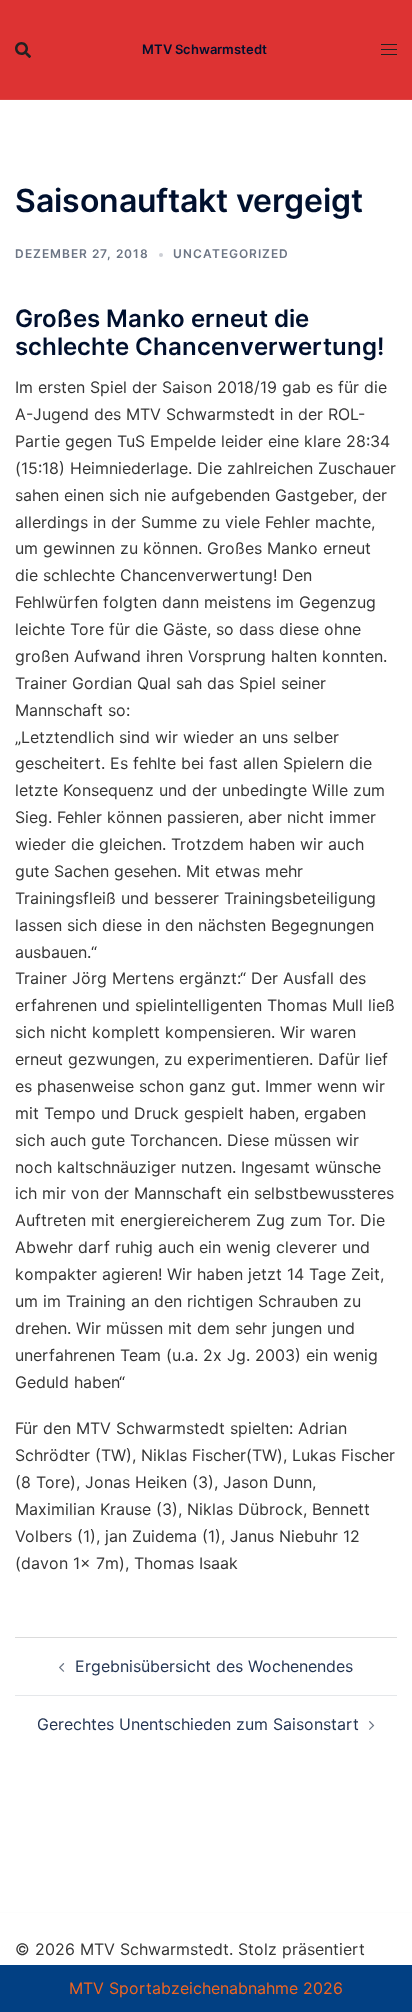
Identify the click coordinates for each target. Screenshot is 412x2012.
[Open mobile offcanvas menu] (389, 49)
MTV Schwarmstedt (204, 49)
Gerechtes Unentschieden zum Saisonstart (198, 1724)
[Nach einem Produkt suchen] (23, 50)
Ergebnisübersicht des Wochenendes (214, 1666)
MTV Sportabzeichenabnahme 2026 (206, 1988)
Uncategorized (231, 253)
